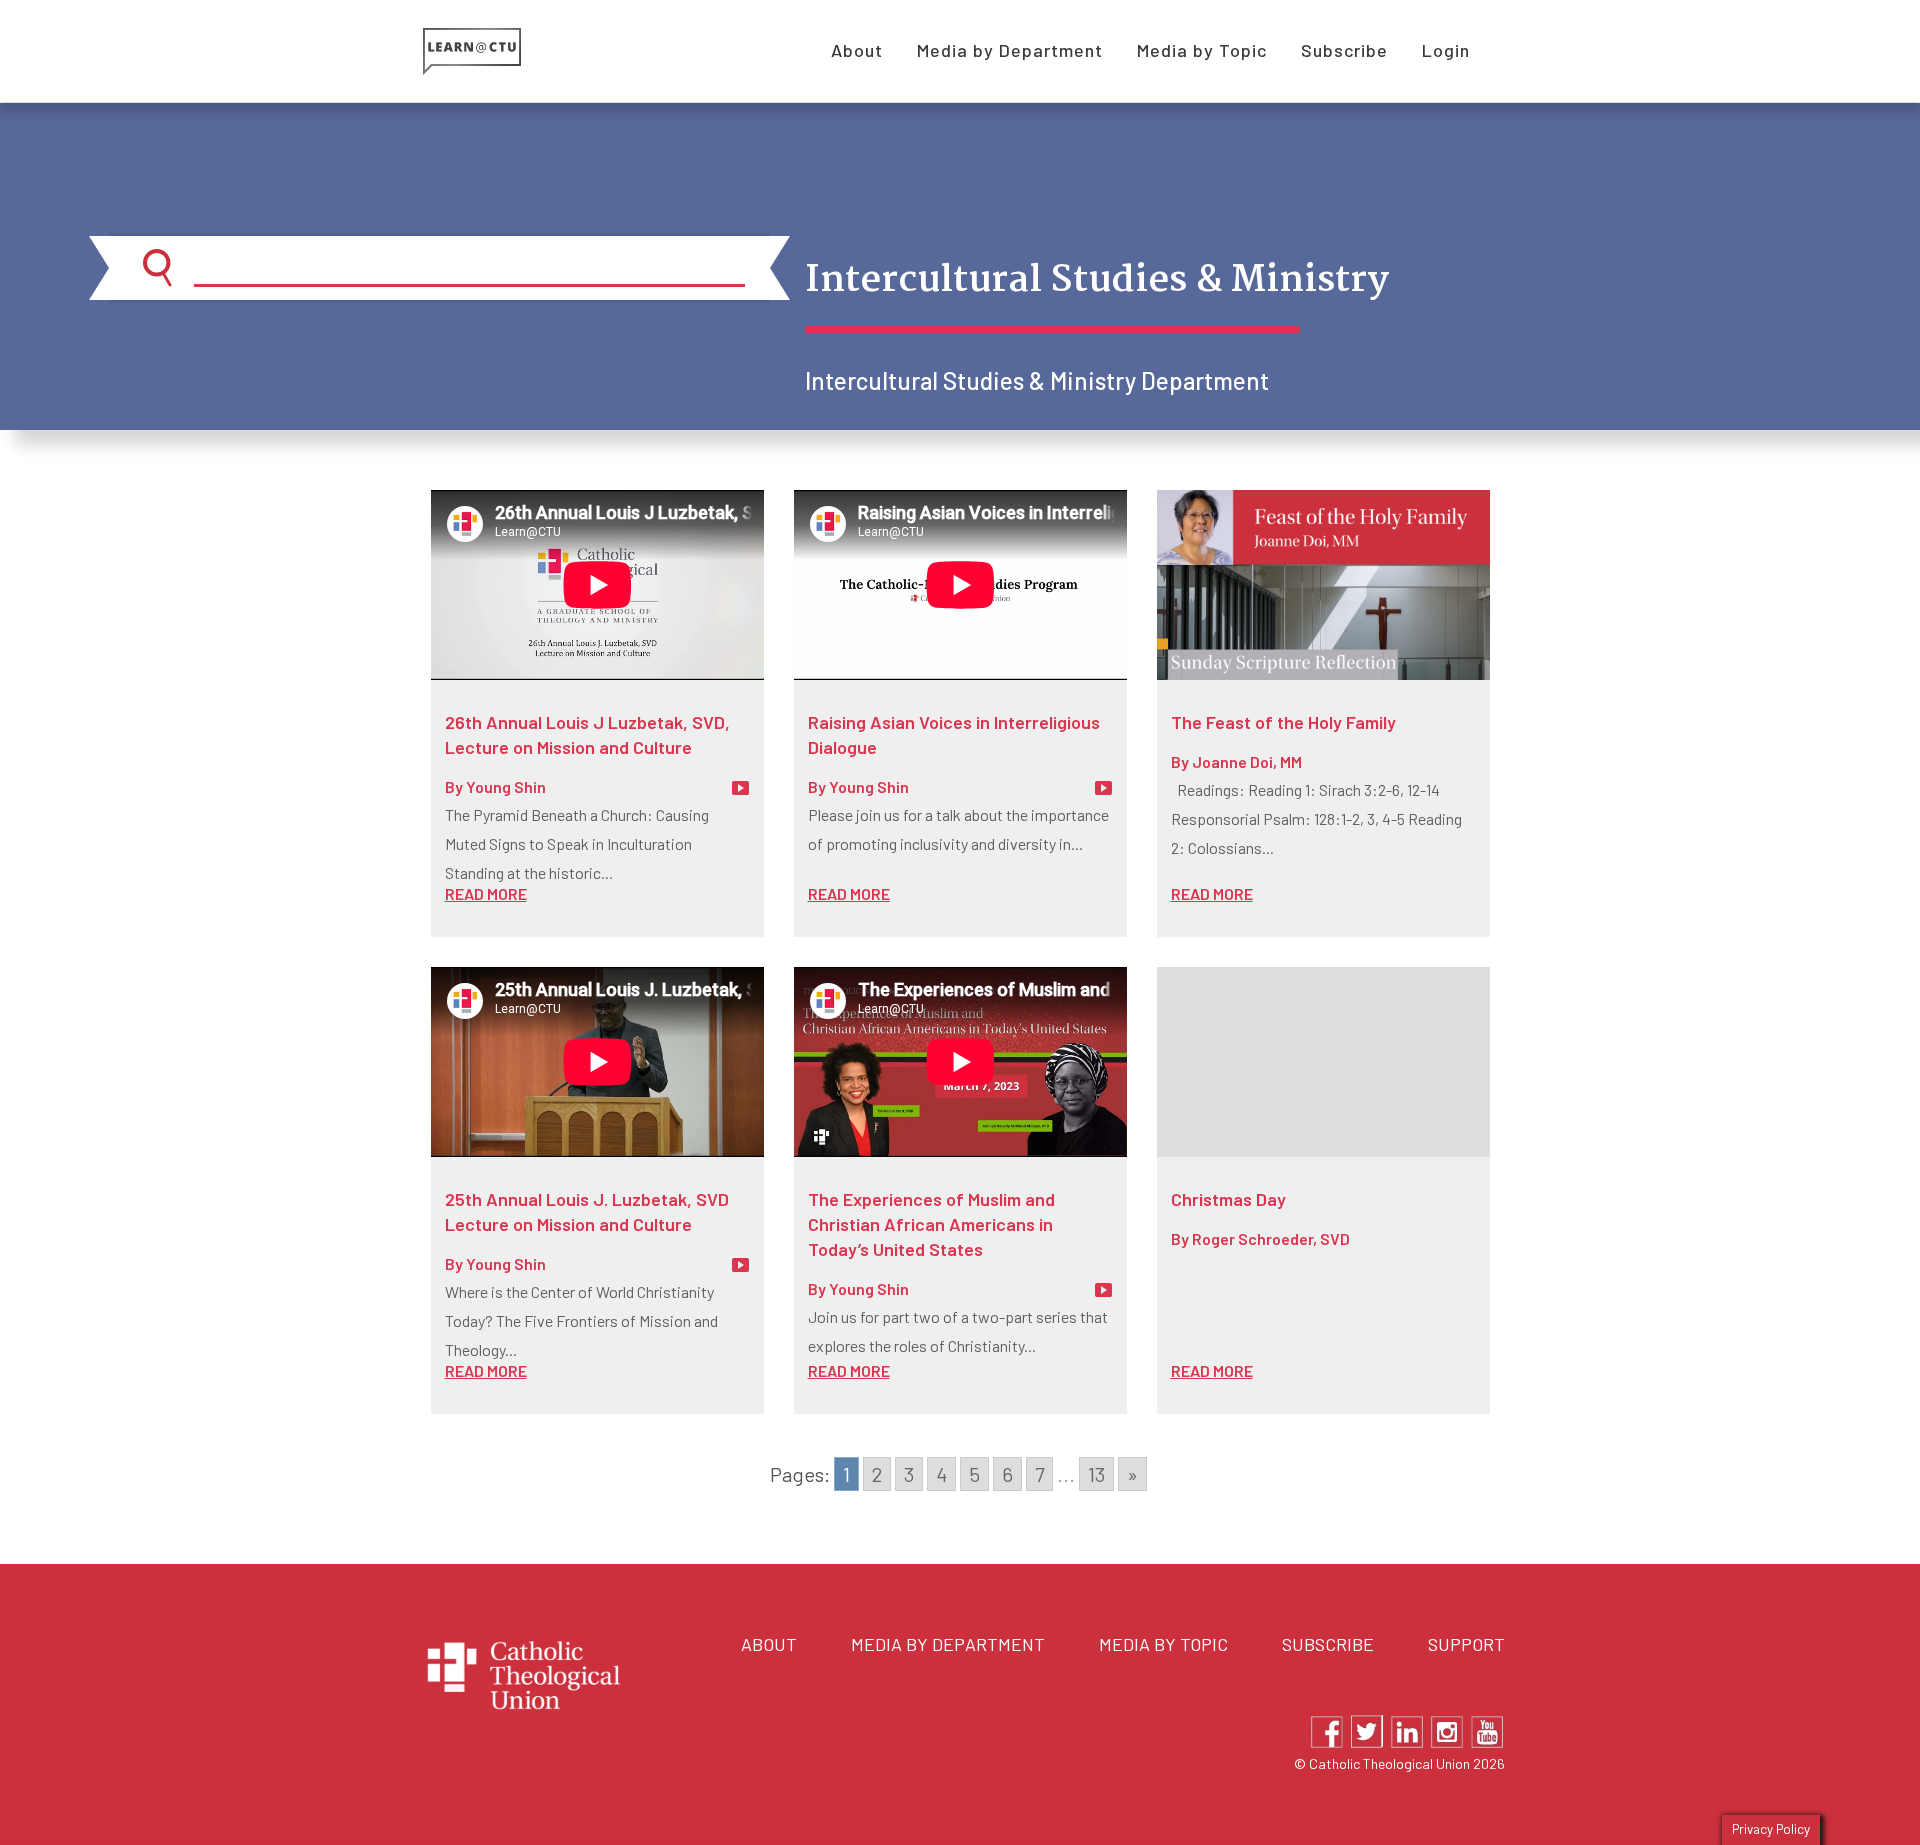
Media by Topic (1163, 1644)
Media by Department (948, 1644)
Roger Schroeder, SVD (1271, 1238)
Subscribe (1328, 1644)
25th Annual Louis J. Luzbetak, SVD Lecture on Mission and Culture (587, 1211)
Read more (486, 893)
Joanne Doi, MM (1247, 761)
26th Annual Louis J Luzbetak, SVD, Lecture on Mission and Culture (587, 734)
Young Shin (506, 786)
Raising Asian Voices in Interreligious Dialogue (954, 734)
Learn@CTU (494, 51)
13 (1096, 1474)
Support (1466, 1644)
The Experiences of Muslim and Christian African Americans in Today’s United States (931, 1224)
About (769, 1644)
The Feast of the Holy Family (1283, 722)
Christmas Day (1228, 1199)
